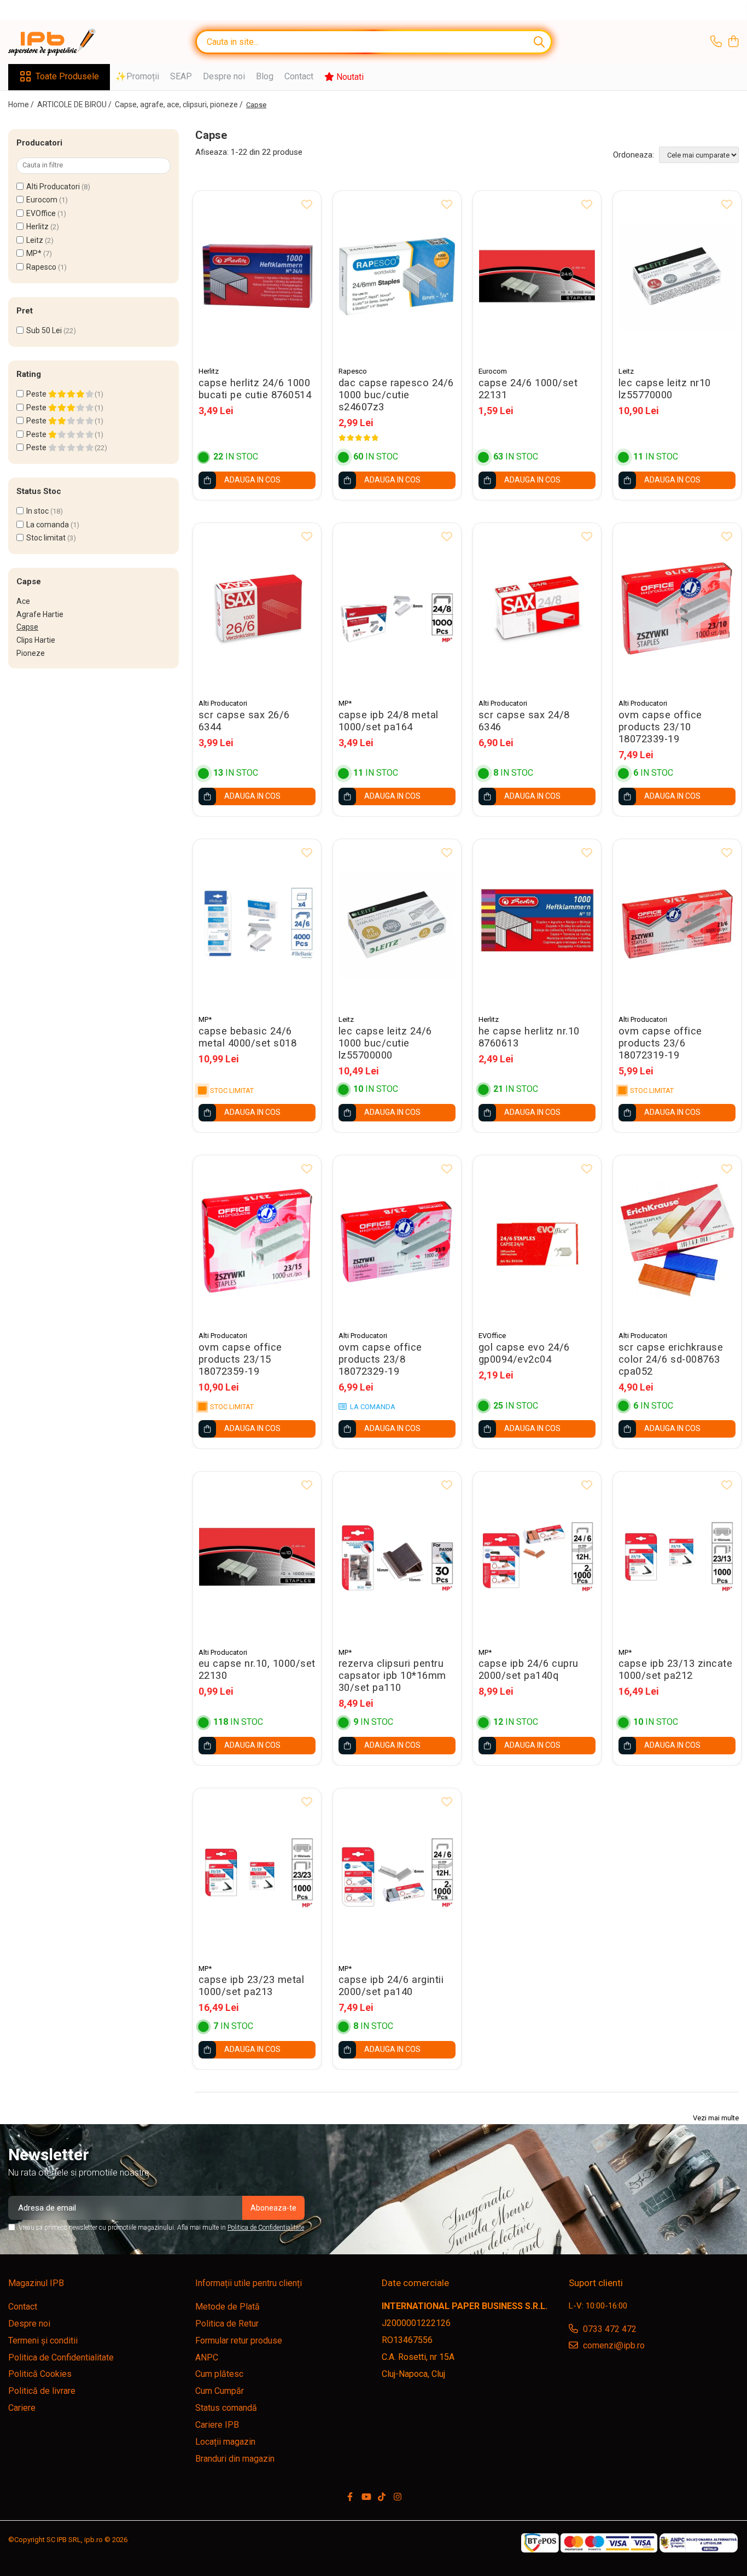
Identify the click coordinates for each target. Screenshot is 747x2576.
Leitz (35, 240)
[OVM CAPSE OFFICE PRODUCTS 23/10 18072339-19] (677, 608)
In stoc (37, 511)
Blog (265, 76)
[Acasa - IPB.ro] (63, 42)
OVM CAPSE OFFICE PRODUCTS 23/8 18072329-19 (380, 1359)
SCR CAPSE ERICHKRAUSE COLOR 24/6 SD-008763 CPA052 (671, 1359)
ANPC (207, 2357)
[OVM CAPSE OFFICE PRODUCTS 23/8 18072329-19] (397, 1240)
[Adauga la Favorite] (307, 205)
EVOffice (41, 213)
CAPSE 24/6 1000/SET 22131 (528, 389)
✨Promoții (137, 76)
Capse (27, 627)
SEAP (181, 76)
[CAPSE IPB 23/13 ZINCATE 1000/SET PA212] (677, 1557)
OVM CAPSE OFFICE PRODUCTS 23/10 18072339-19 (660, 727)
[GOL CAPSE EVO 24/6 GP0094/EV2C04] (537, 1240)
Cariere (22, 2408)
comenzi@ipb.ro (613, 2345)
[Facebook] (350, 2498)
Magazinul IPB (36, 2283)
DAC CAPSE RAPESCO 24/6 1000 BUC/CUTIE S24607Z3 (396, 395)
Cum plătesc (219, 2374)
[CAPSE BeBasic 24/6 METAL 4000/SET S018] (257, 924)
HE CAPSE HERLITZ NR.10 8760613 (529, 1037)
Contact (299, 76)
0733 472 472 (609, 2329)
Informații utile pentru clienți (249, 2283)
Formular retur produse (239, 2341)
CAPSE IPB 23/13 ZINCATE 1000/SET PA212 (676, 1670)
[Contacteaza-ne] (716, 42)
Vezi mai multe (716, 2118)
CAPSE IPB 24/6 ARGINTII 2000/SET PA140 (391, 1986)
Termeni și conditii (43, 2341)
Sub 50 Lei (44, 330)
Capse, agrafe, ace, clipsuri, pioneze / (180, 104)
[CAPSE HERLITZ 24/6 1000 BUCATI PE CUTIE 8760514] (257, 276)
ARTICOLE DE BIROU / (75, 104)
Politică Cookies (40, 2374)
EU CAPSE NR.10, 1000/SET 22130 (257, 1670)
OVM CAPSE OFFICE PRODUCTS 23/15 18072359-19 (240, 1359)
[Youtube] (366, 2498)
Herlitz (37, 226)
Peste (37, 394)
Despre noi (224, 76)
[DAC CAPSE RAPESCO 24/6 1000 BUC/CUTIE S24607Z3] (397, 276)
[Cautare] (539, 42)
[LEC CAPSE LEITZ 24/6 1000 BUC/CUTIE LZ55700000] (397, 924)
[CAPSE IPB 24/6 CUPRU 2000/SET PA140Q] (537, 1557)
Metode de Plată (227, 2307)
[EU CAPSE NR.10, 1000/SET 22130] (257, 1557)
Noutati (349, 77)
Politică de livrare (42, 2391)
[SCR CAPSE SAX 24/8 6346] (537, 608)
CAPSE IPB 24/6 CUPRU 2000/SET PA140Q (529, 1670)
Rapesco (41, 267)
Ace (23, 601)
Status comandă (226, 2408)
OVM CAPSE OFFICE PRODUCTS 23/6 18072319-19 (660, 1043)
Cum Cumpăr (220, 2391)
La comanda (48, 525)
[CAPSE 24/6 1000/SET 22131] (537, 276)
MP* (34, 253)
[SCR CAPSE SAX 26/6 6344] (257, 608)
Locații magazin (225, 2442)
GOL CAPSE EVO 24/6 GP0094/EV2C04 (524, 1353)
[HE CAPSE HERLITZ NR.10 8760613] (537, 924)
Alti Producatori (53, 187)
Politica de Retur (227, 2324)
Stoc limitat (46, 538)
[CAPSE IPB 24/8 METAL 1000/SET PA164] (397, 608)
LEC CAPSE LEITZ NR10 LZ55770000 (665, 389)
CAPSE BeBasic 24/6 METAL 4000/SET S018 (248, 1037)
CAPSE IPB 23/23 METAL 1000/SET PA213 (252, 1986)
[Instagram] (398, 2498)
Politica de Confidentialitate (266, 2228)
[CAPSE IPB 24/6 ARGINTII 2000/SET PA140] (397, 1873)
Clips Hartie (36, 640)
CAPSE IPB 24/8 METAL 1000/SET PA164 (389, 721)
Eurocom (42, 200)
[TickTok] (382, 2498)
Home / (22, 104)
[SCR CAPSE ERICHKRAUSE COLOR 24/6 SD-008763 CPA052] (677, 1240)
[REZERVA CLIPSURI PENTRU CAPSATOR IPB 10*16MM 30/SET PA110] (397, 1557)
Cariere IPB (217, 2425)
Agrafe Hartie (40, 614)
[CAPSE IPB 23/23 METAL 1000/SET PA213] (257, 1873)
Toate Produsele (67, 76)
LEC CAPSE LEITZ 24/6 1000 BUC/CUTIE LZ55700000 (385, 1043)
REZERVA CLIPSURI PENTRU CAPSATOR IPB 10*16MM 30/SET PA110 (392, 1676)
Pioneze (31, 653)
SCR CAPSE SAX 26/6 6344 (244, 721)
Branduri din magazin (235, 2459)
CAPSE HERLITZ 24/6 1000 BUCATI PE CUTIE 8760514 (255, 389)
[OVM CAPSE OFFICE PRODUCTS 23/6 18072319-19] (677, 924)
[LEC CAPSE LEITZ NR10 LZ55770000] (677, 276)
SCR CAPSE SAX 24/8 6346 (524, 721)
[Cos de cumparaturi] (733, 42)
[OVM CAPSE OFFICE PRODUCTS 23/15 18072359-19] (257, 1240)
